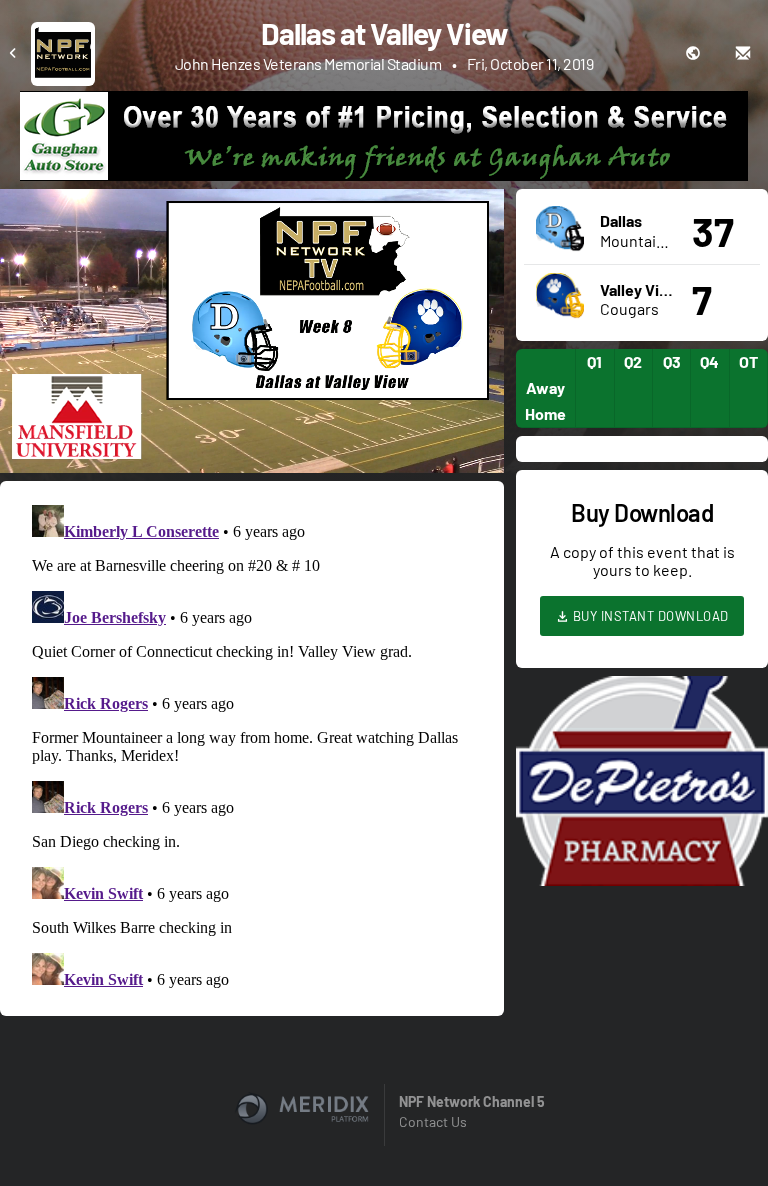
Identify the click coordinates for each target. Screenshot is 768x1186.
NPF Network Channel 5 (472, 1101)
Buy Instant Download (649, 616)
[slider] (252, 401)
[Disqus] (252, 747)
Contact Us (433, 1121)
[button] (258, 337)
